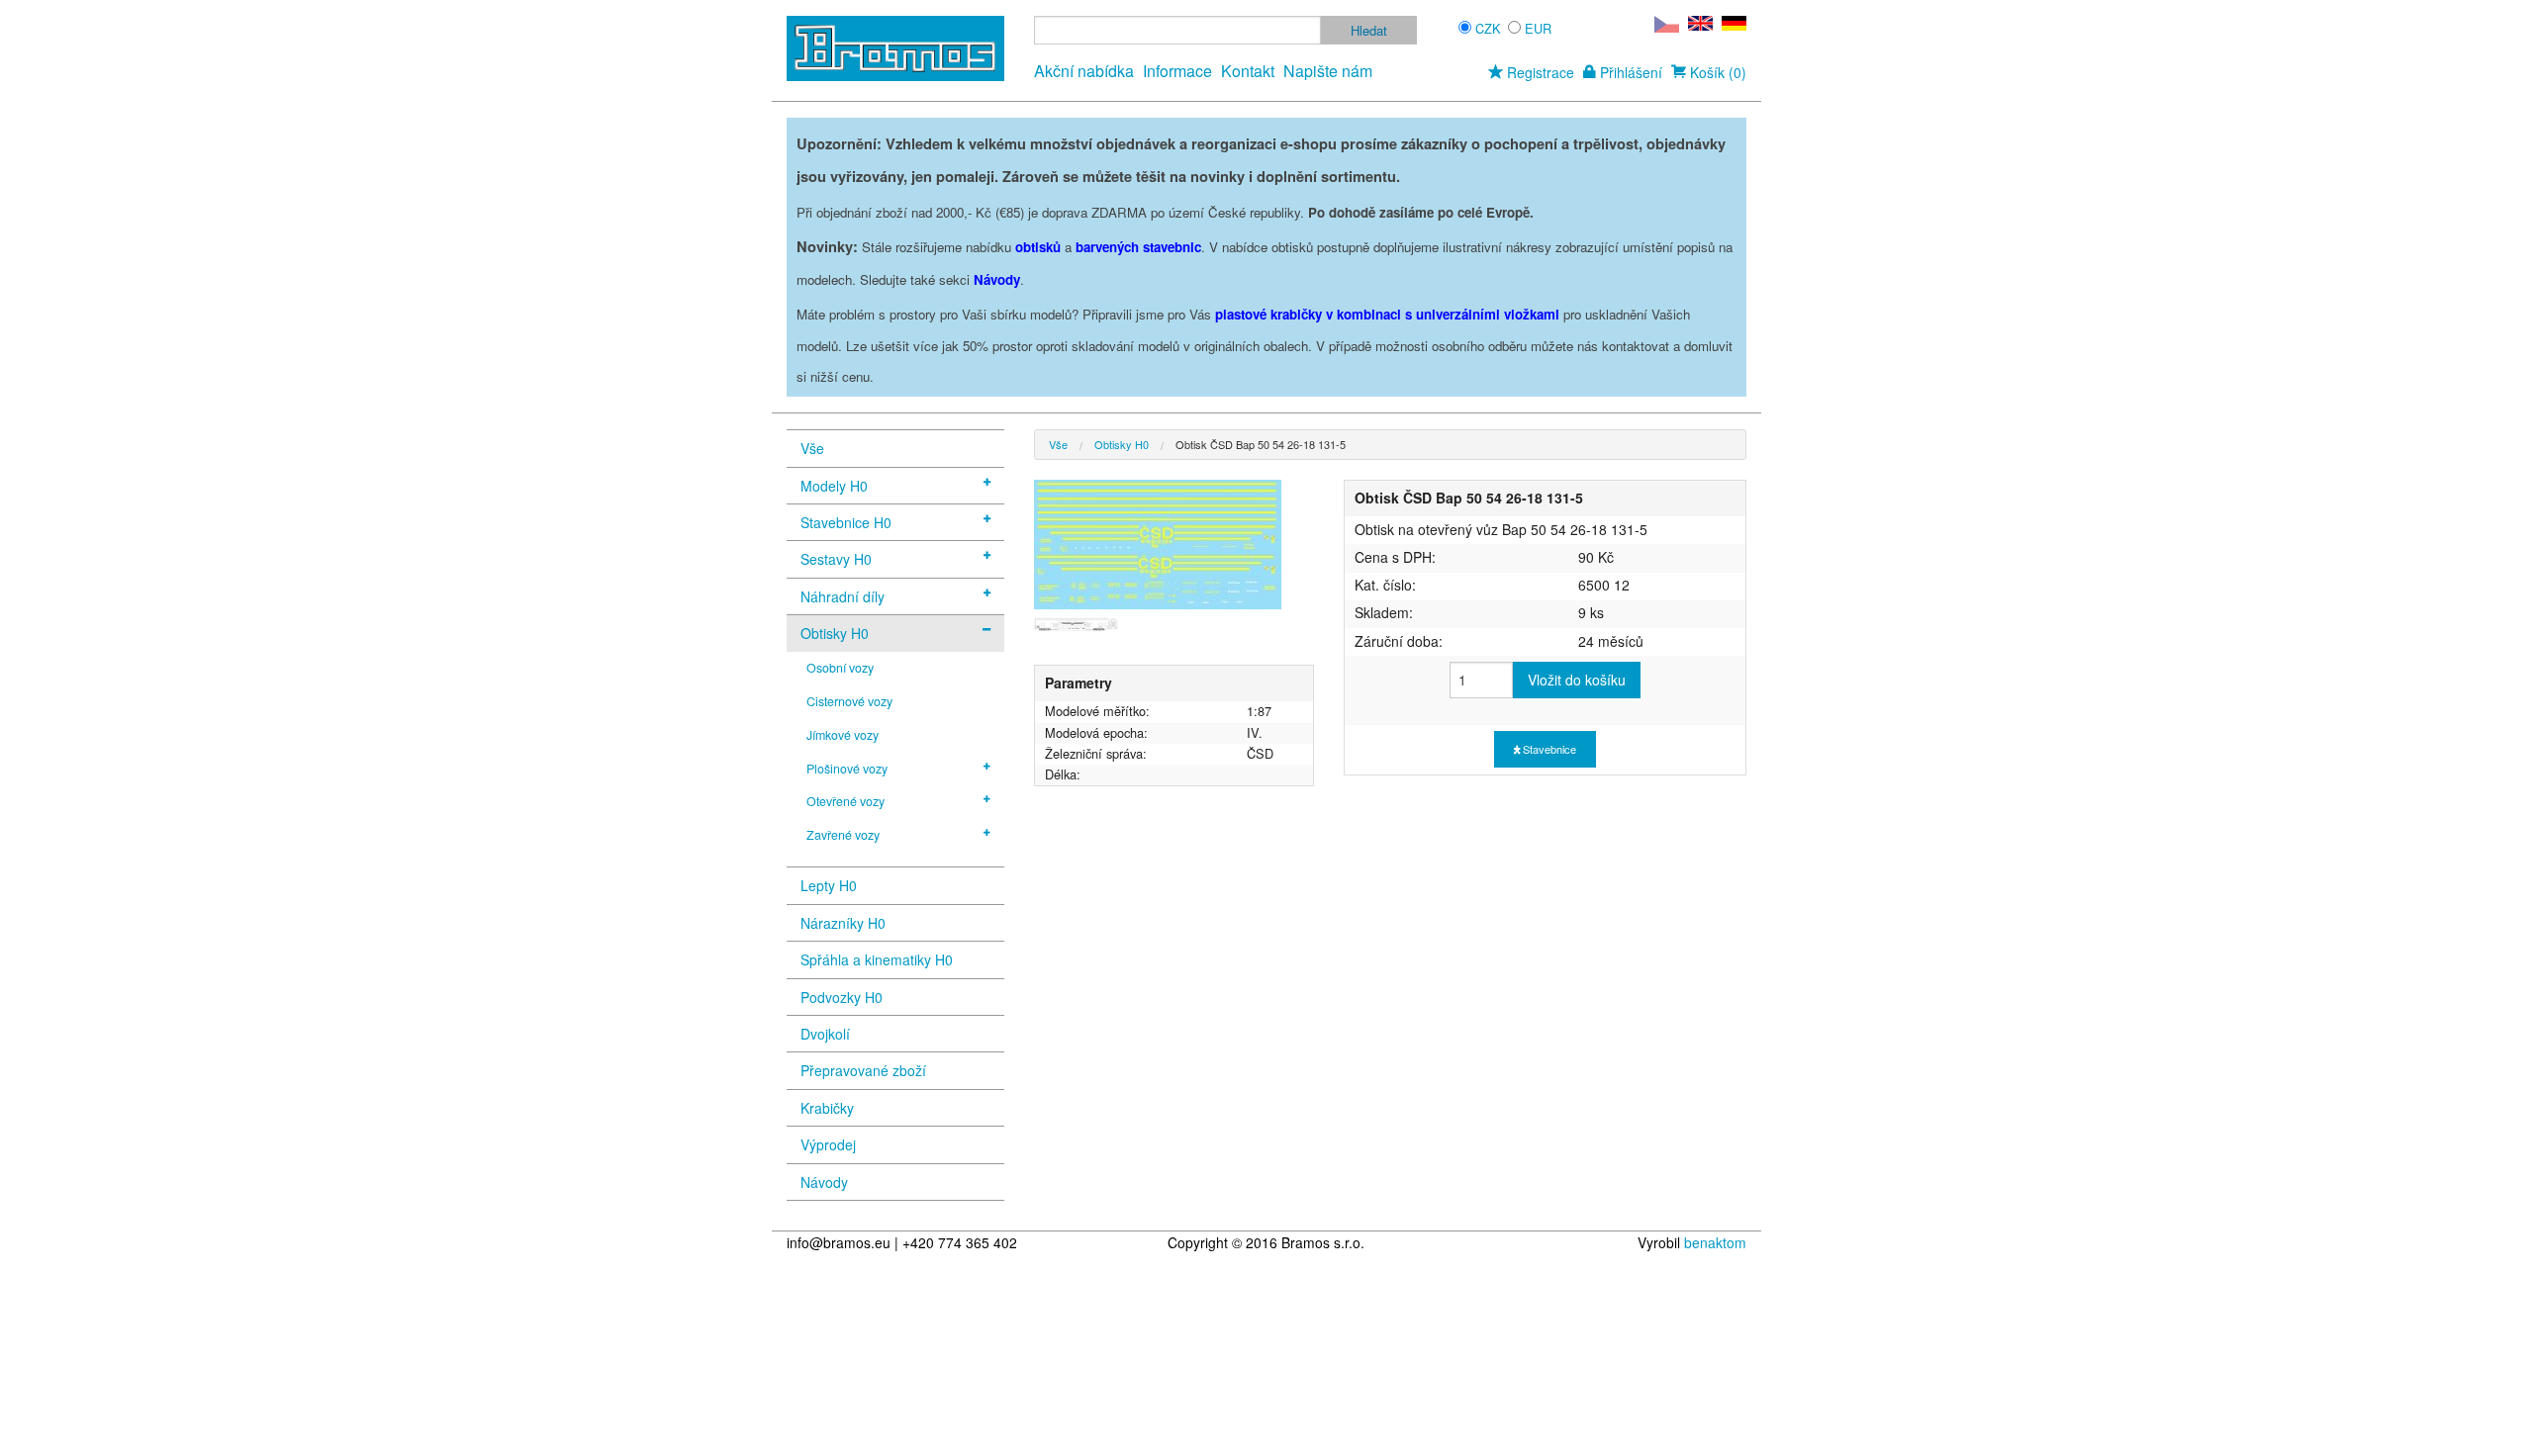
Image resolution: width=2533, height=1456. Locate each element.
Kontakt (1248, 71)
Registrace (1539, 72)
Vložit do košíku (1577, 680)
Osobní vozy (840, 668)
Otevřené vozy (845, 801)
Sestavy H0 (836, 559)
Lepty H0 (829, 885)
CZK (1488, 28)
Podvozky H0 (842, 997)
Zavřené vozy (843, 835)
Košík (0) (1716, 72)
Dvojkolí (825, 1034)
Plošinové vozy (847, 769)
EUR (1538, 28)
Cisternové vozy (849, 701)
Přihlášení (1629, 72)
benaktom (1715, 1242)
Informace (1177, 71)
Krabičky (827, 1108)
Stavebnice (1548, 749)
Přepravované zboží (863, 1070)
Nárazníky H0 (843, 923)
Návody (824, 1182)
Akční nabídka (1084, 71)
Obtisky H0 (835, 633)
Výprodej (828, 1144)
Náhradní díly (843, 596)
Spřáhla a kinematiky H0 (877, 959)
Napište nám (1328, 71)
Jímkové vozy (843, 735)
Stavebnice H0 (846, 522)
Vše (812, 448)
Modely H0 (834, 486)
